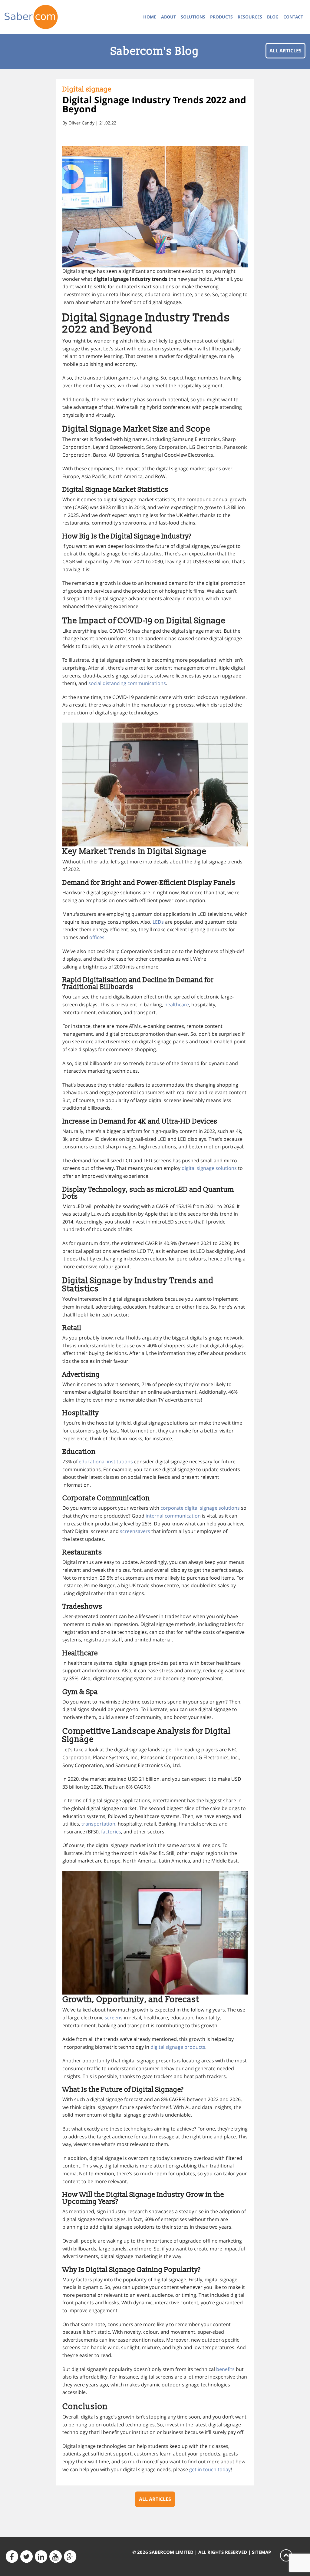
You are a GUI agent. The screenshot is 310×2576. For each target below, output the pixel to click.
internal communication (173, 1516)
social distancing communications (127, 683)
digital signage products (178, 2047)
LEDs (158, 922)
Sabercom (39, 17)
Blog (273, 17)
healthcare (177, 1005)
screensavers (135, 1531)
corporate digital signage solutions (200, 1508)
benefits (225, 2369)
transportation (98, 1824)
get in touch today (210, 2469)
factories (111, 1832)
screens (114, 2018)
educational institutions (106, 1462)
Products (221, 17)
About (168, 17)
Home (150, 17)
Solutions (193, 17)
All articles (285, 51)
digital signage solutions (209, 1168)
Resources (250, 17)
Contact (293, 17)
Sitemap (261, 2552)
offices (97, 937)
